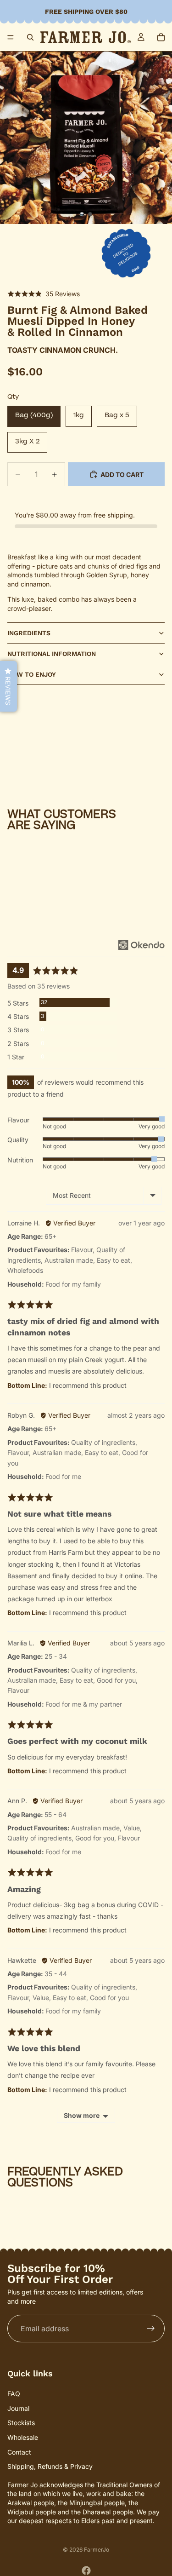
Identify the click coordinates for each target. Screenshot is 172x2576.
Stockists (21, 2423)
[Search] (30, 37)
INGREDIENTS (29, 633)
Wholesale (23, 2437)
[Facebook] (86, 2570)
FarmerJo (97, 2550)
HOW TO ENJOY (32, 674)
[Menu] (11, 37)
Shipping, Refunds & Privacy (50, 2466)
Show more (82, 2115)
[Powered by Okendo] (141, 945)
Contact (19, 2452)
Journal (18, 2408)
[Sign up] (151, 2329)
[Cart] (161, 37)
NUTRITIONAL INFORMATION (52, 654)
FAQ (14, 2394)
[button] (44, 294)
